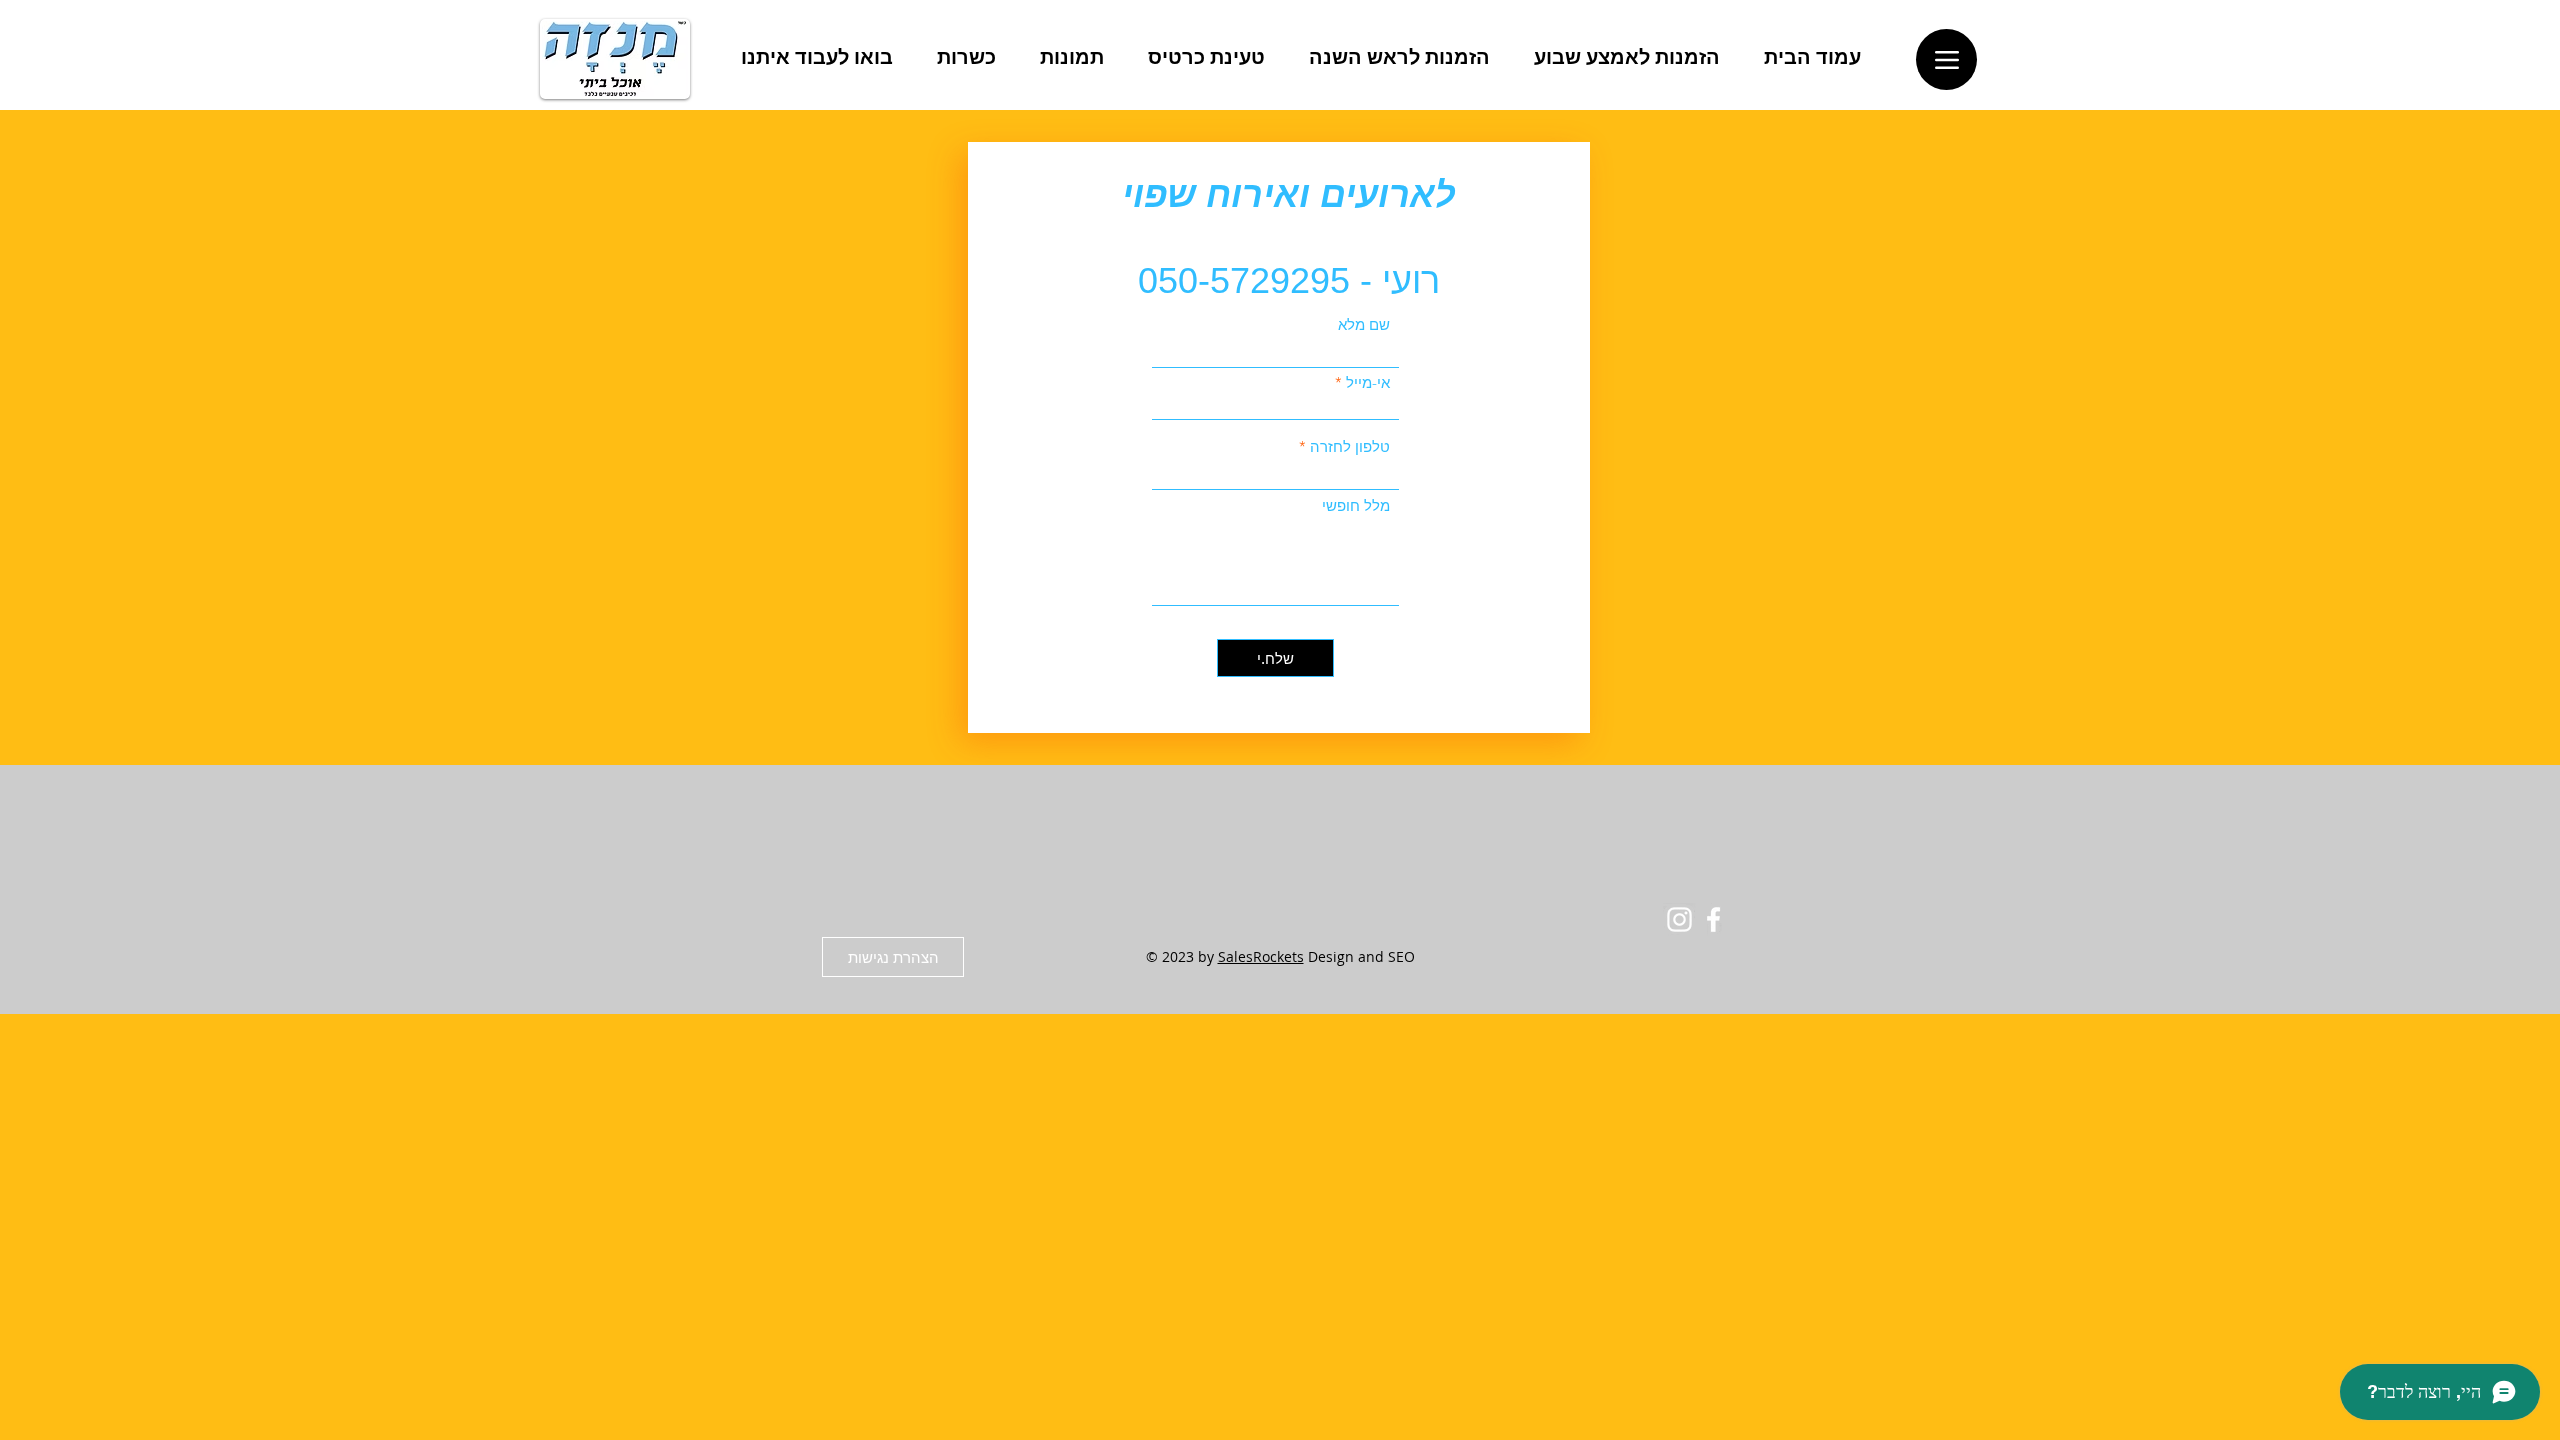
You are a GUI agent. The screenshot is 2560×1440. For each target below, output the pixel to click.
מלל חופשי (1356, 505)
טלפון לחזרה (1350, 446)
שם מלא (1364, 324)
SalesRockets (1261, 956)
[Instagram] (1679, 919)
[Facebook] (1713, 919)
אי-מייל (1368, 382)
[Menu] (1946, 59)
